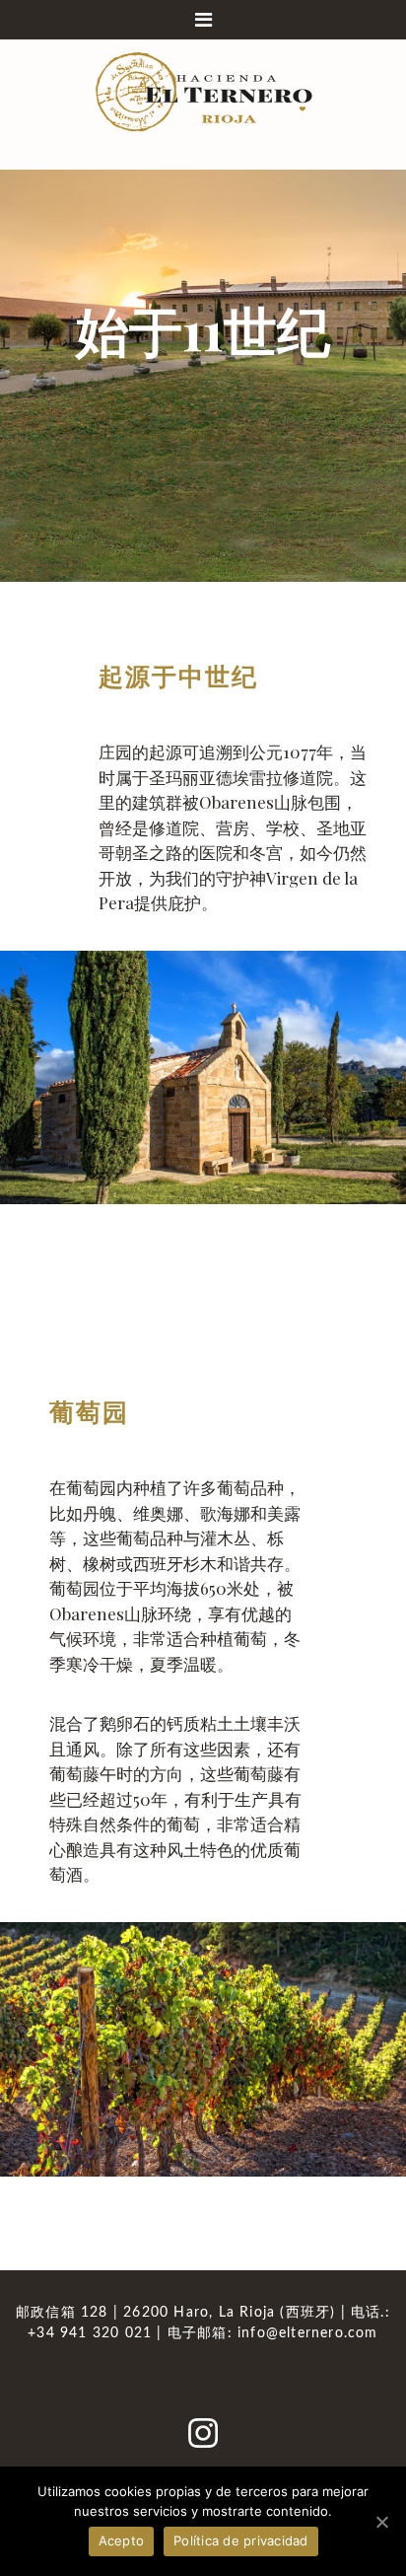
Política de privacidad (241, 2540)
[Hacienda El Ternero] (203, 90)
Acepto (122, 2540)
